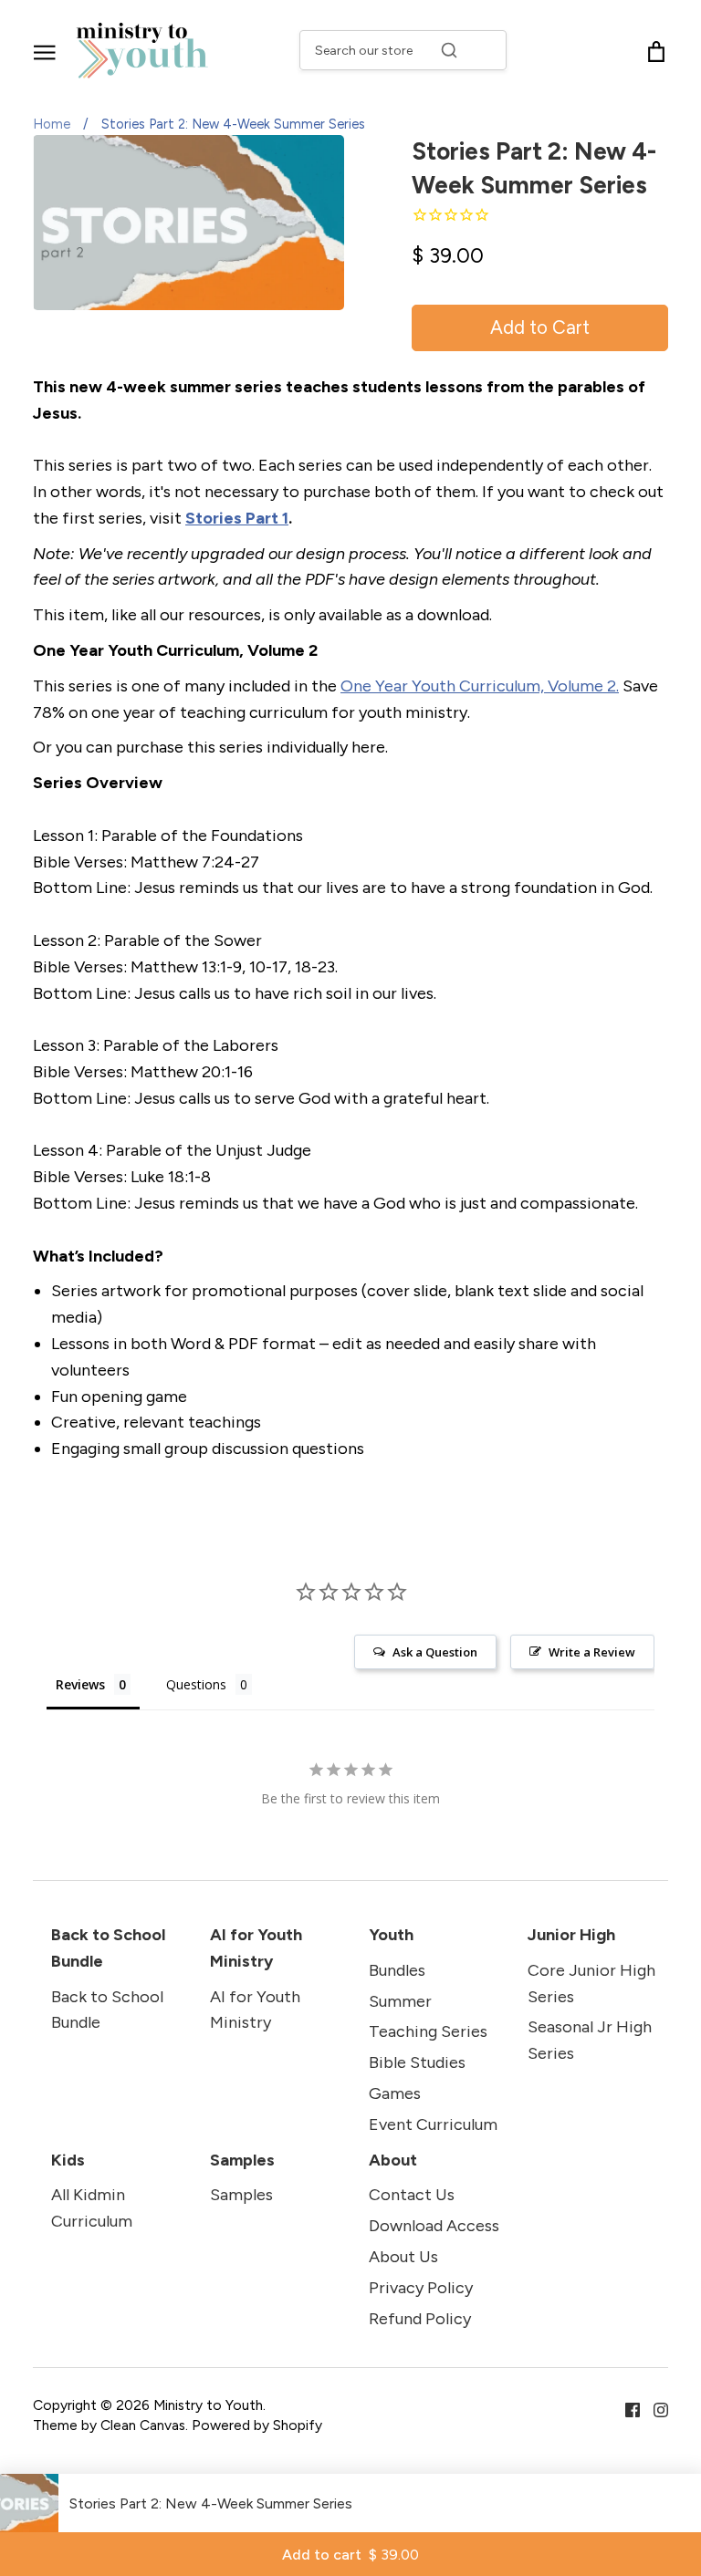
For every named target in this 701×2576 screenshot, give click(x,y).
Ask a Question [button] (435, 1652)
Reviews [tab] (80, 1684)
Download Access (434, 2226)
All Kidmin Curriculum (92, 2208)
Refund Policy (420, 2319)
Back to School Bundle (108, 1948)
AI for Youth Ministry (256, 1948)
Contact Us (412, 2195)
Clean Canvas (143, 2425)
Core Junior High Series (591, 1984)
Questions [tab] (196, 1684)
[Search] (449, 50)
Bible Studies (417, 2062)
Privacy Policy (421, 2288)
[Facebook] (626, 2408)
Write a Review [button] (592, 1652)
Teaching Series (428, 2031)
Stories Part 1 (237, 518)
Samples (242, 2160)
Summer (400, 2001)
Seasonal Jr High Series (590, 2040)
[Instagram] (654, 2408)
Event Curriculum (433, 2124)
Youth (391, 1935)
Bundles (397, 1970)
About (393, 2160)
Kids (68, 2160)
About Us (403, 2257)
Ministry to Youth (208, 2405)
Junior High (571, 1935)
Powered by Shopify (257, 2425)
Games (395, 2093)
